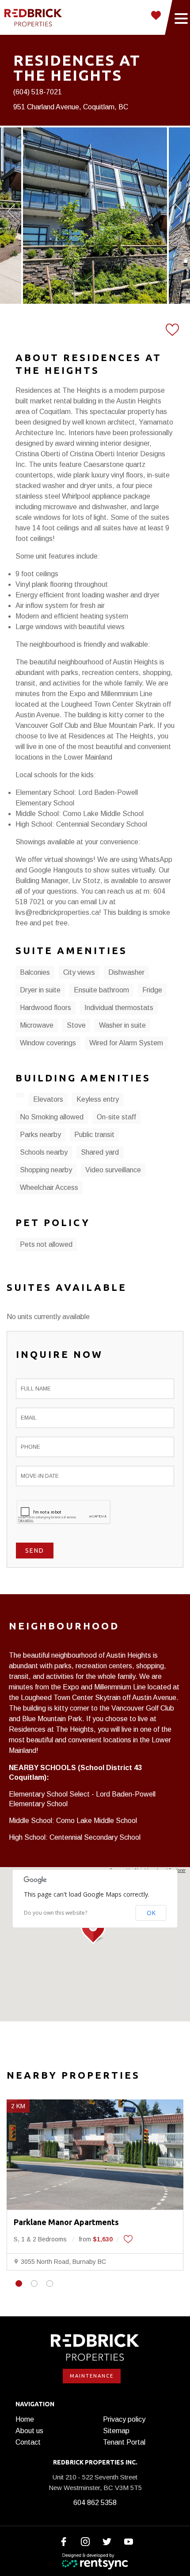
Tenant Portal (124, 2442)
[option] (95, 216)
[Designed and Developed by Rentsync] (95, 2561)
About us (29, 2431)
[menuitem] (56, 2419)
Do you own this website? (55, 1913)
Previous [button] (11, 211)
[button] (95, 1929)
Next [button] (179, 211)
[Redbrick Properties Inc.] (33, 18)
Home (25, 2419)
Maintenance (92, 2376)
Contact (28, 2442)
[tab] (19, 2283)
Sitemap (116, 2431)
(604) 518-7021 (38, 92)
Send (35, 1551)
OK (151, 1913)
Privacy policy (124, 2419)
